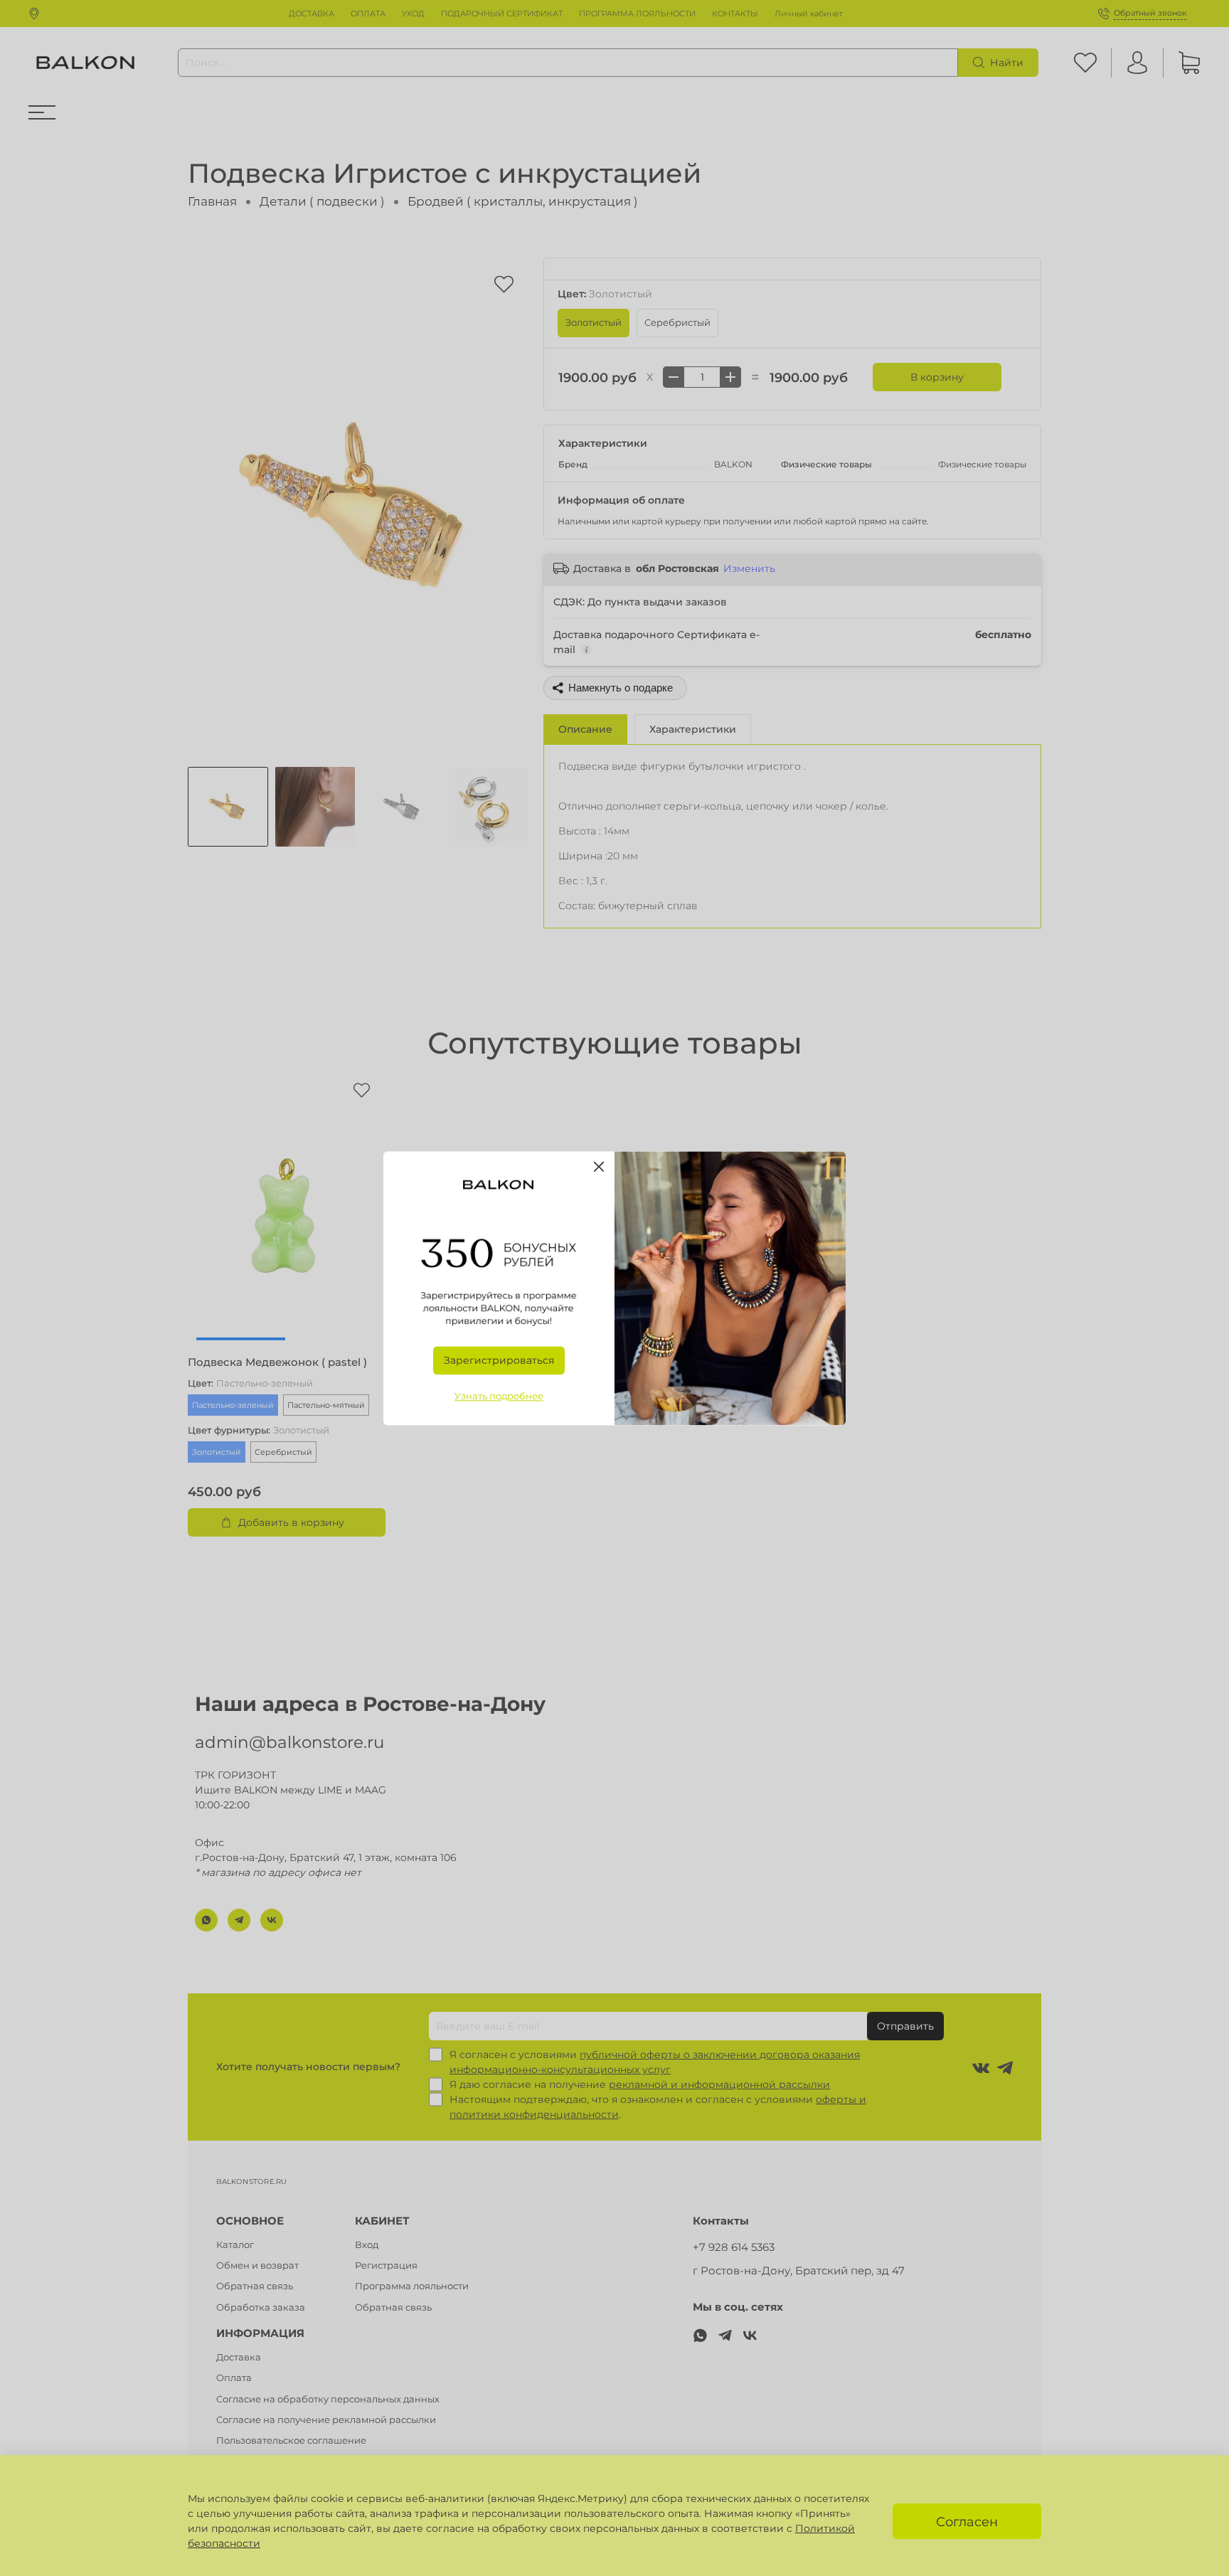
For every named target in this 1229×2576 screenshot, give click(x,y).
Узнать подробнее (499, 1396)
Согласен (967, 2522)
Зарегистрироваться (499, 1360)
